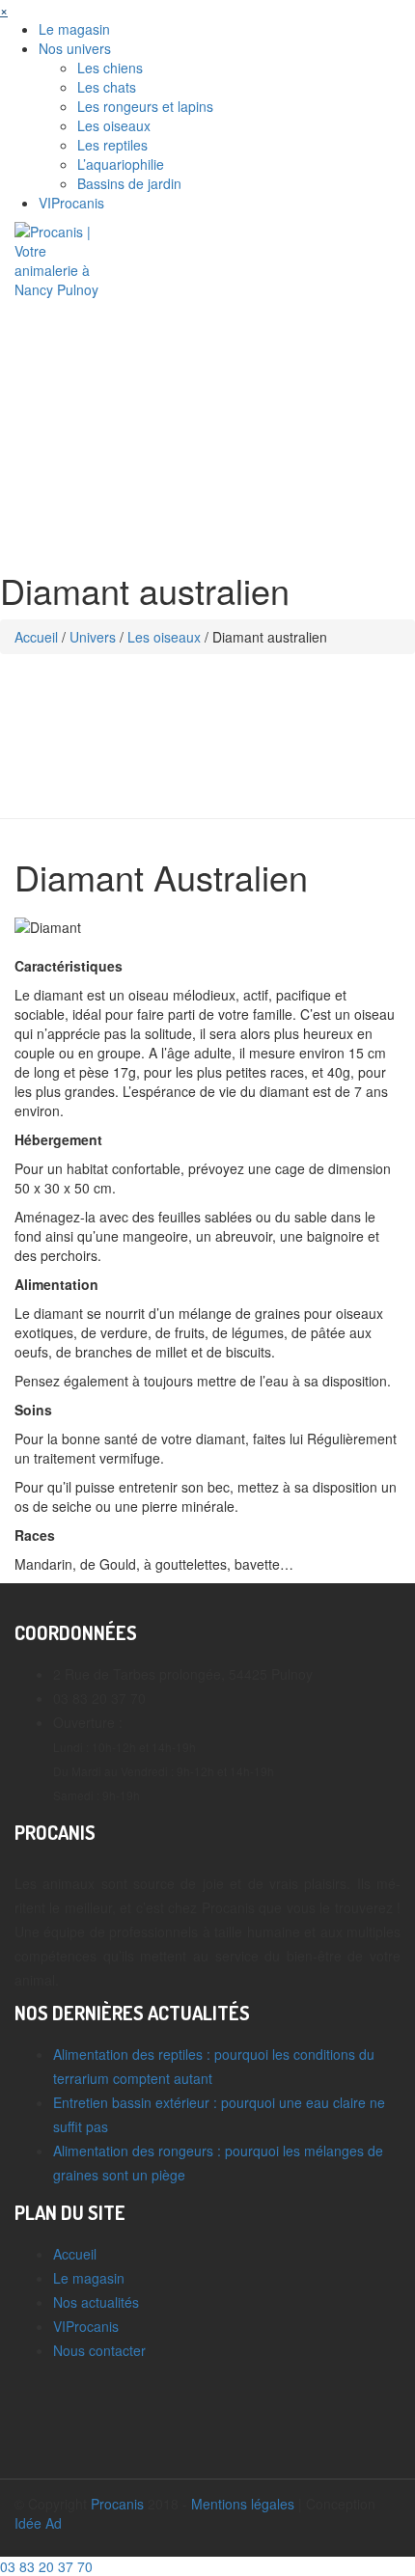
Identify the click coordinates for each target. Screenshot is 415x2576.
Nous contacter (99, 2350)
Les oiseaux (114, 125)
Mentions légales (243, 2504)
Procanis (117, 2504)
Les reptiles (112, 145)
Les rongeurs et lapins (145, 106)
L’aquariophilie (121, 164)
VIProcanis (71, 203)
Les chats (107, 87)
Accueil (36, 637)
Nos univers (75, 48)
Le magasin (74, 29)
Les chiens (110, 68)
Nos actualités (96, 2302)
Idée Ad (38, 2523)
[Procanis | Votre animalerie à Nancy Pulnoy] (63, 259)
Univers (93, 637)
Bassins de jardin (129, 183)
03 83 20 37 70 (46, 2566)
